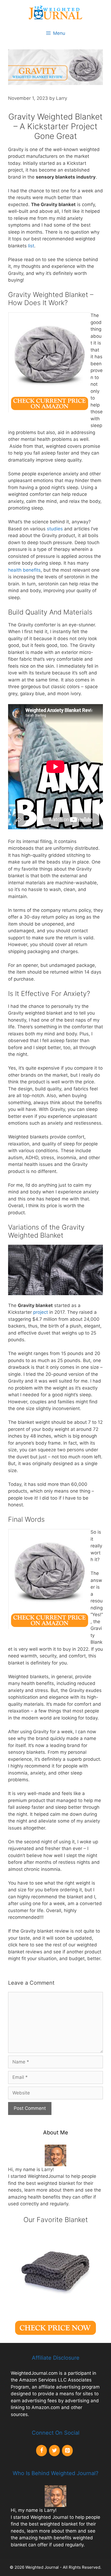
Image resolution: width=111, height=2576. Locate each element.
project (41, 1312)
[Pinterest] (67, 2451)
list (31, 246)
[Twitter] (54, 2451)
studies (55, 529)
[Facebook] (41, 2451)
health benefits (24, 570)
